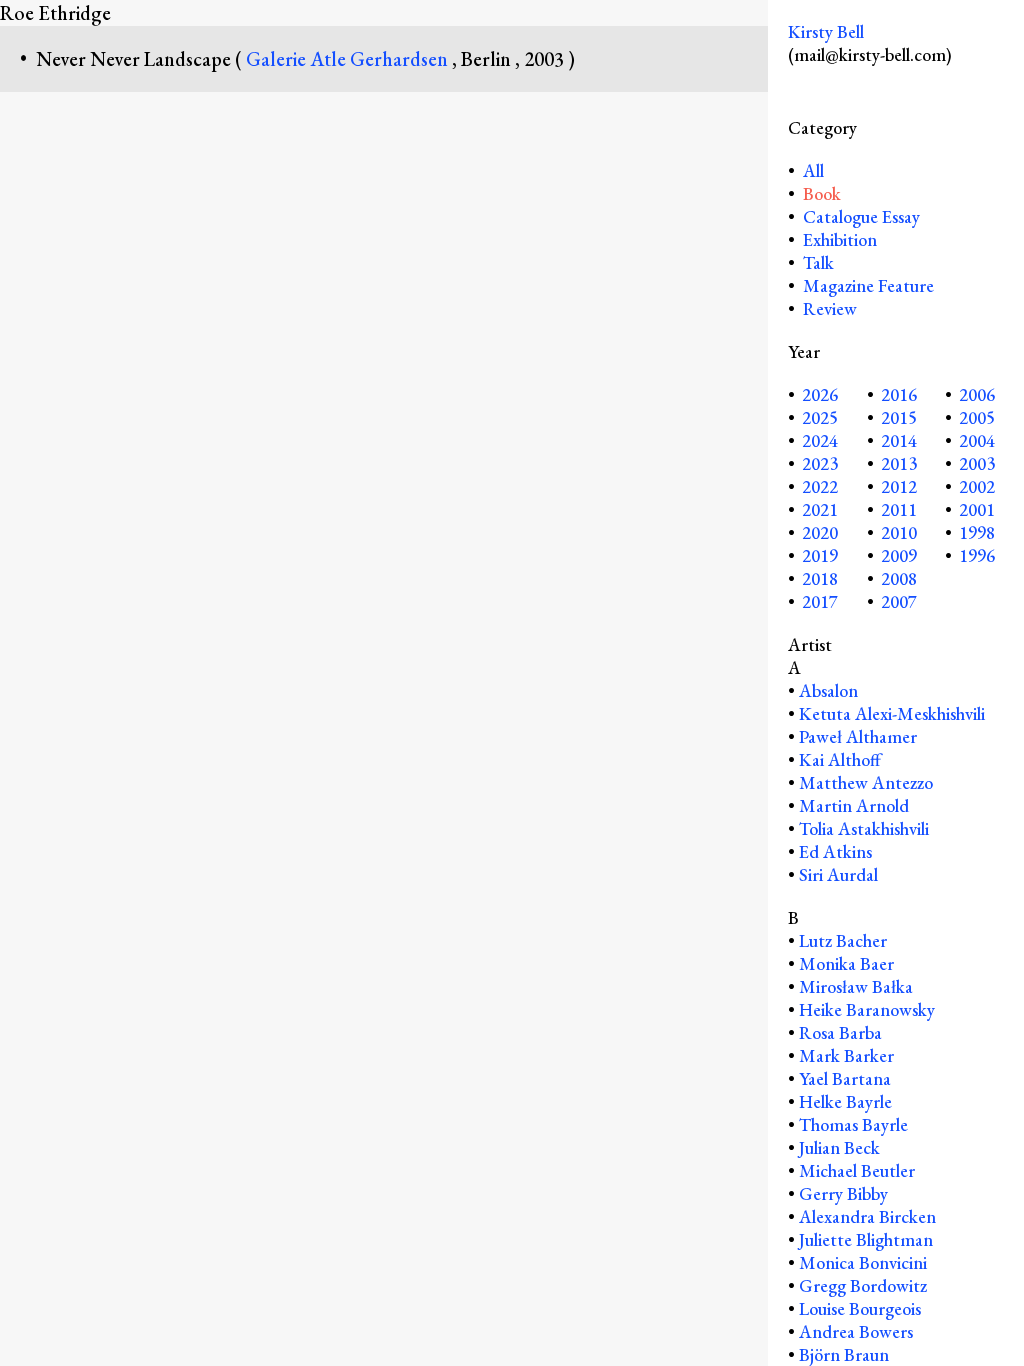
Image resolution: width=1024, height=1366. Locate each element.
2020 (820, 532)
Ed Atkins (835, 851)
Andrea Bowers (856, 1331)
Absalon (828, 690)
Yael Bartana (845, 1078)
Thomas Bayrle (853, 1124)
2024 (820, 440)
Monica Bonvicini (863, 1262)
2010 (899, 532)
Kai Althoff (840, 759)
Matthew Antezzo (866, 782)
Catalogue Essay (861, 216)
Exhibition (840, 239)
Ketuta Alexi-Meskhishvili (892, 713)
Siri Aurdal (838, 874)
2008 (899, 578)
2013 (899, 463)
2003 (977, 463)
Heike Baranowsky (867, 1009)
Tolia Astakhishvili (864, 828)
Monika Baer (846, 963)
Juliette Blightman (866, 1239)
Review (830, 308)
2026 (820, 394)
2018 (820, 578)
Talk (818, 262)
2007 (899, 601)
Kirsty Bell (826, 31)
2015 (899, 417)
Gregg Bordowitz (863, 1285)
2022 (820, 486)
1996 (977, 555)
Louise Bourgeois (860, 1308)
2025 (820, 417)
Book (822, 193)
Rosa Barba (840, 1032)
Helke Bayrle (845, 1101)
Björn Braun (844, 1354)
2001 (977, 509)
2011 (899, 509)
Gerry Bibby (843, 1193)
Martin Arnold (854, 805)
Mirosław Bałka (856, 986)
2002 (977, 486)
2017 (820, 601)
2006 (977, 394)
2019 (820, 555)
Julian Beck (839, 1147)
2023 (820, 463)
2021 (820, 509)
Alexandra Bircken (867, 1216)
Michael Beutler (857, 1170)
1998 (977, 532)
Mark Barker (846, 1055)
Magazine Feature (868, 285)
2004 (977, 440)
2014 (899, 440)
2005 (977, 417)
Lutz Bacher (843, 940)
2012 (899, 486)
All (811, 170)
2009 (899, 555)
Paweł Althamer (858, 736)
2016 (899, 394)
